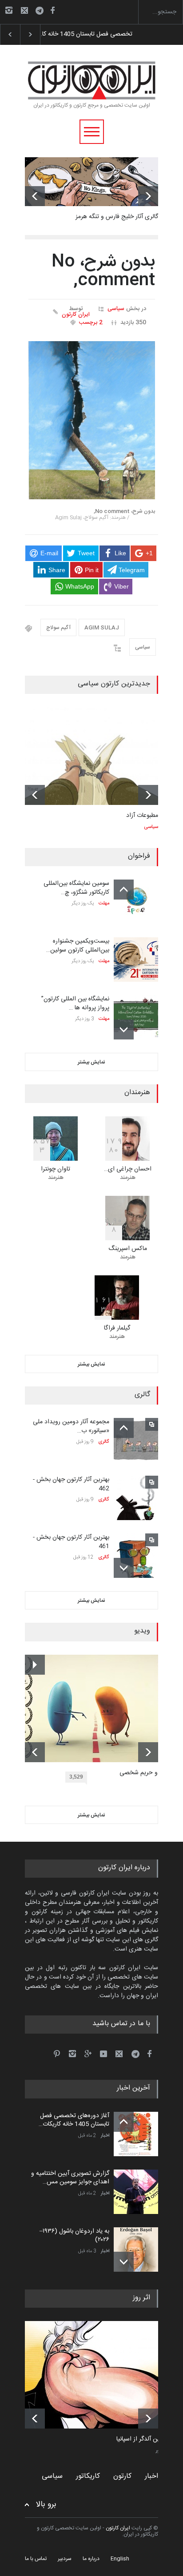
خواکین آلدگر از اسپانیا (144, 2440)
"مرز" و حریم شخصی (145, 1773)
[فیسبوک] (52, 10)
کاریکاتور (88, 2476)
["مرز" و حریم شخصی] (98, 1708)
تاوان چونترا (56, 1169)
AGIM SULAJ (102, 628)
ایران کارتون (76, 315)
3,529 (76, 1777)
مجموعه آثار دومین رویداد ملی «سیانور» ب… (71, 1426)
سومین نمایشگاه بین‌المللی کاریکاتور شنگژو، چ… (76, 888)
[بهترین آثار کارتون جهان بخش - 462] (136, 1498)
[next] (148, 196)
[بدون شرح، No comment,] (92, 420)
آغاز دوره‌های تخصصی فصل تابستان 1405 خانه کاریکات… (74, 2120)
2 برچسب (91, 322)
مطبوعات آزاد (142, 816)
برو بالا (46, 2505)
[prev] (35, 196)
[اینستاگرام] (9, 10)
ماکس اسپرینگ (128, 1249)
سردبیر (65, 2559)
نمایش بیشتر (91, 1062)
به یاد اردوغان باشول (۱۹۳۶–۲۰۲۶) (74, 2236)
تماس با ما (36, 2559)
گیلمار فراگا (117, 1328)
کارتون (122, 2476)
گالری (104, 1442)
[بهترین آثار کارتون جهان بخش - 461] (136, 1556)
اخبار (105, 2136)
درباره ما (91, 2559)
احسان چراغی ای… (128, 1169)
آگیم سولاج (58, 628)
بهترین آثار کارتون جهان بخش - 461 (71, 1542)
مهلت (104, 904)
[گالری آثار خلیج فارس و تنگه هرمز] (91, 182)
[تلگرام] (42, 12)
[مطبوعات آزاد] (91, 756)
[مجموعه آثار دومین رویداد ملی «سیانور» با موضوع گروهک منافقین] (136, 1440)
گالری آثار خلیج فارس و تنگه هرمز (117, 217)
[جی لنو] (98, 2375)
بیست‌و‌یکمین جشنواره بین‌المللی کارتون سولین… (78, 946)
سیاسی (116, 309)
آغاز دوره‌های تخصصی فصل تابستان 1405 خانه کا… (102, 34)
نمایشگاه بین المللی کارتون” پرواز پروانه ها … (75, 1003)
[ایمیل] (24, 10)
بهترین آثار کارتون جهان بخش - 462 (71, 1484)
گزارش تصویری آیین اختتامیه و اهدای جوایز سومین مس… (70, 2178)
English (120, 2559)
